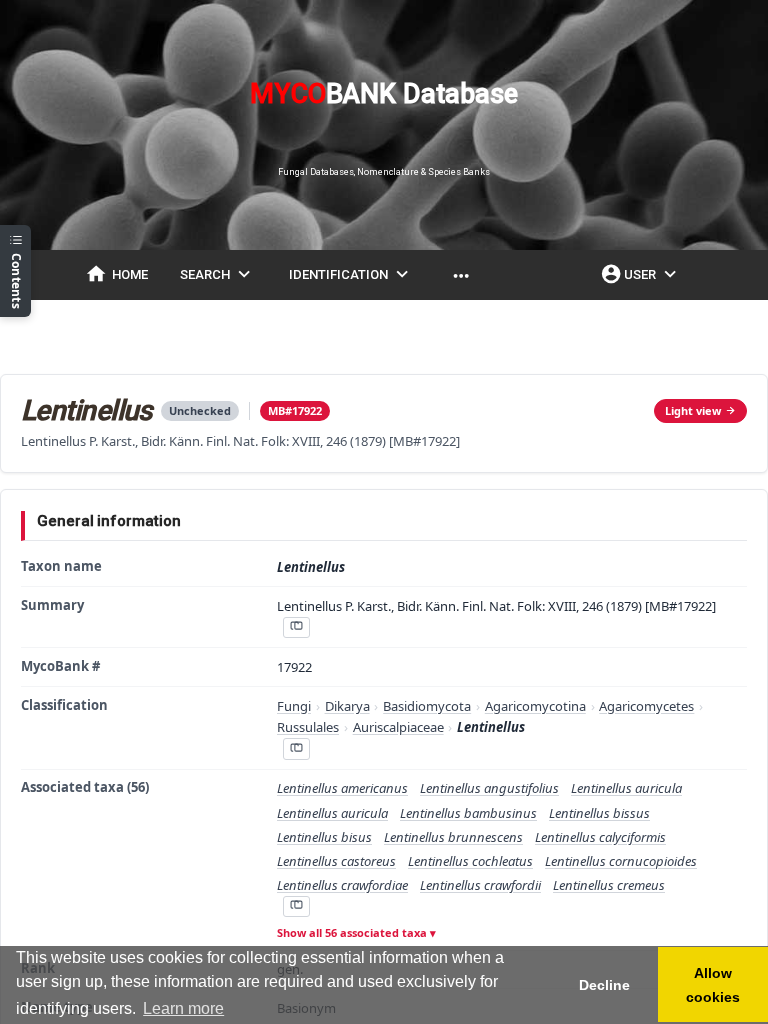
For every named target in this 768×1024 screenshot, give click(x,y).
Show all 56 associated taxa (352, 932)
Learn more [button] (183, 1008)
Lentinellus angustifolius (489, 788)
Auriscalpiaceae (398, 727)
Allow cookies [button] (713, 985)
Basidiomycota (427, 706)
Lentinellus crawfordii (480, 885)
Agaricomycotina (535, 706)
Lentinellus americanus (342, 788)
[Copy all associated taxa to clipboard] (296, 906)
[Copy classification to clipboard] (296, 748)
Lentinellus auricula (626, 788)
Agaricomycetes (646, 706)
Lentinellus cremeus (609, 885)
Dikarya (347, 706)
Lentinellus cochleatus (470, 861)
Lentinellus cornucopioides (621, 861)
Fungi (294, 706)
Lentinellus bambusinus (468, 813)
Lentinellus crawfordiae (342, 885)
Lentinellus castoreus (336, 861)
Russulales (308, 727)
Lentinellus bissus (599, 813)
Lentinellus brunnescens (453, 837)
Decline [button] (604, 985)
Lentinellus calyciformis (600, 837)
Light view (693, 410)
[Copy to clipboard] (296, 627)
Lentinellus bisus (324, 837)
